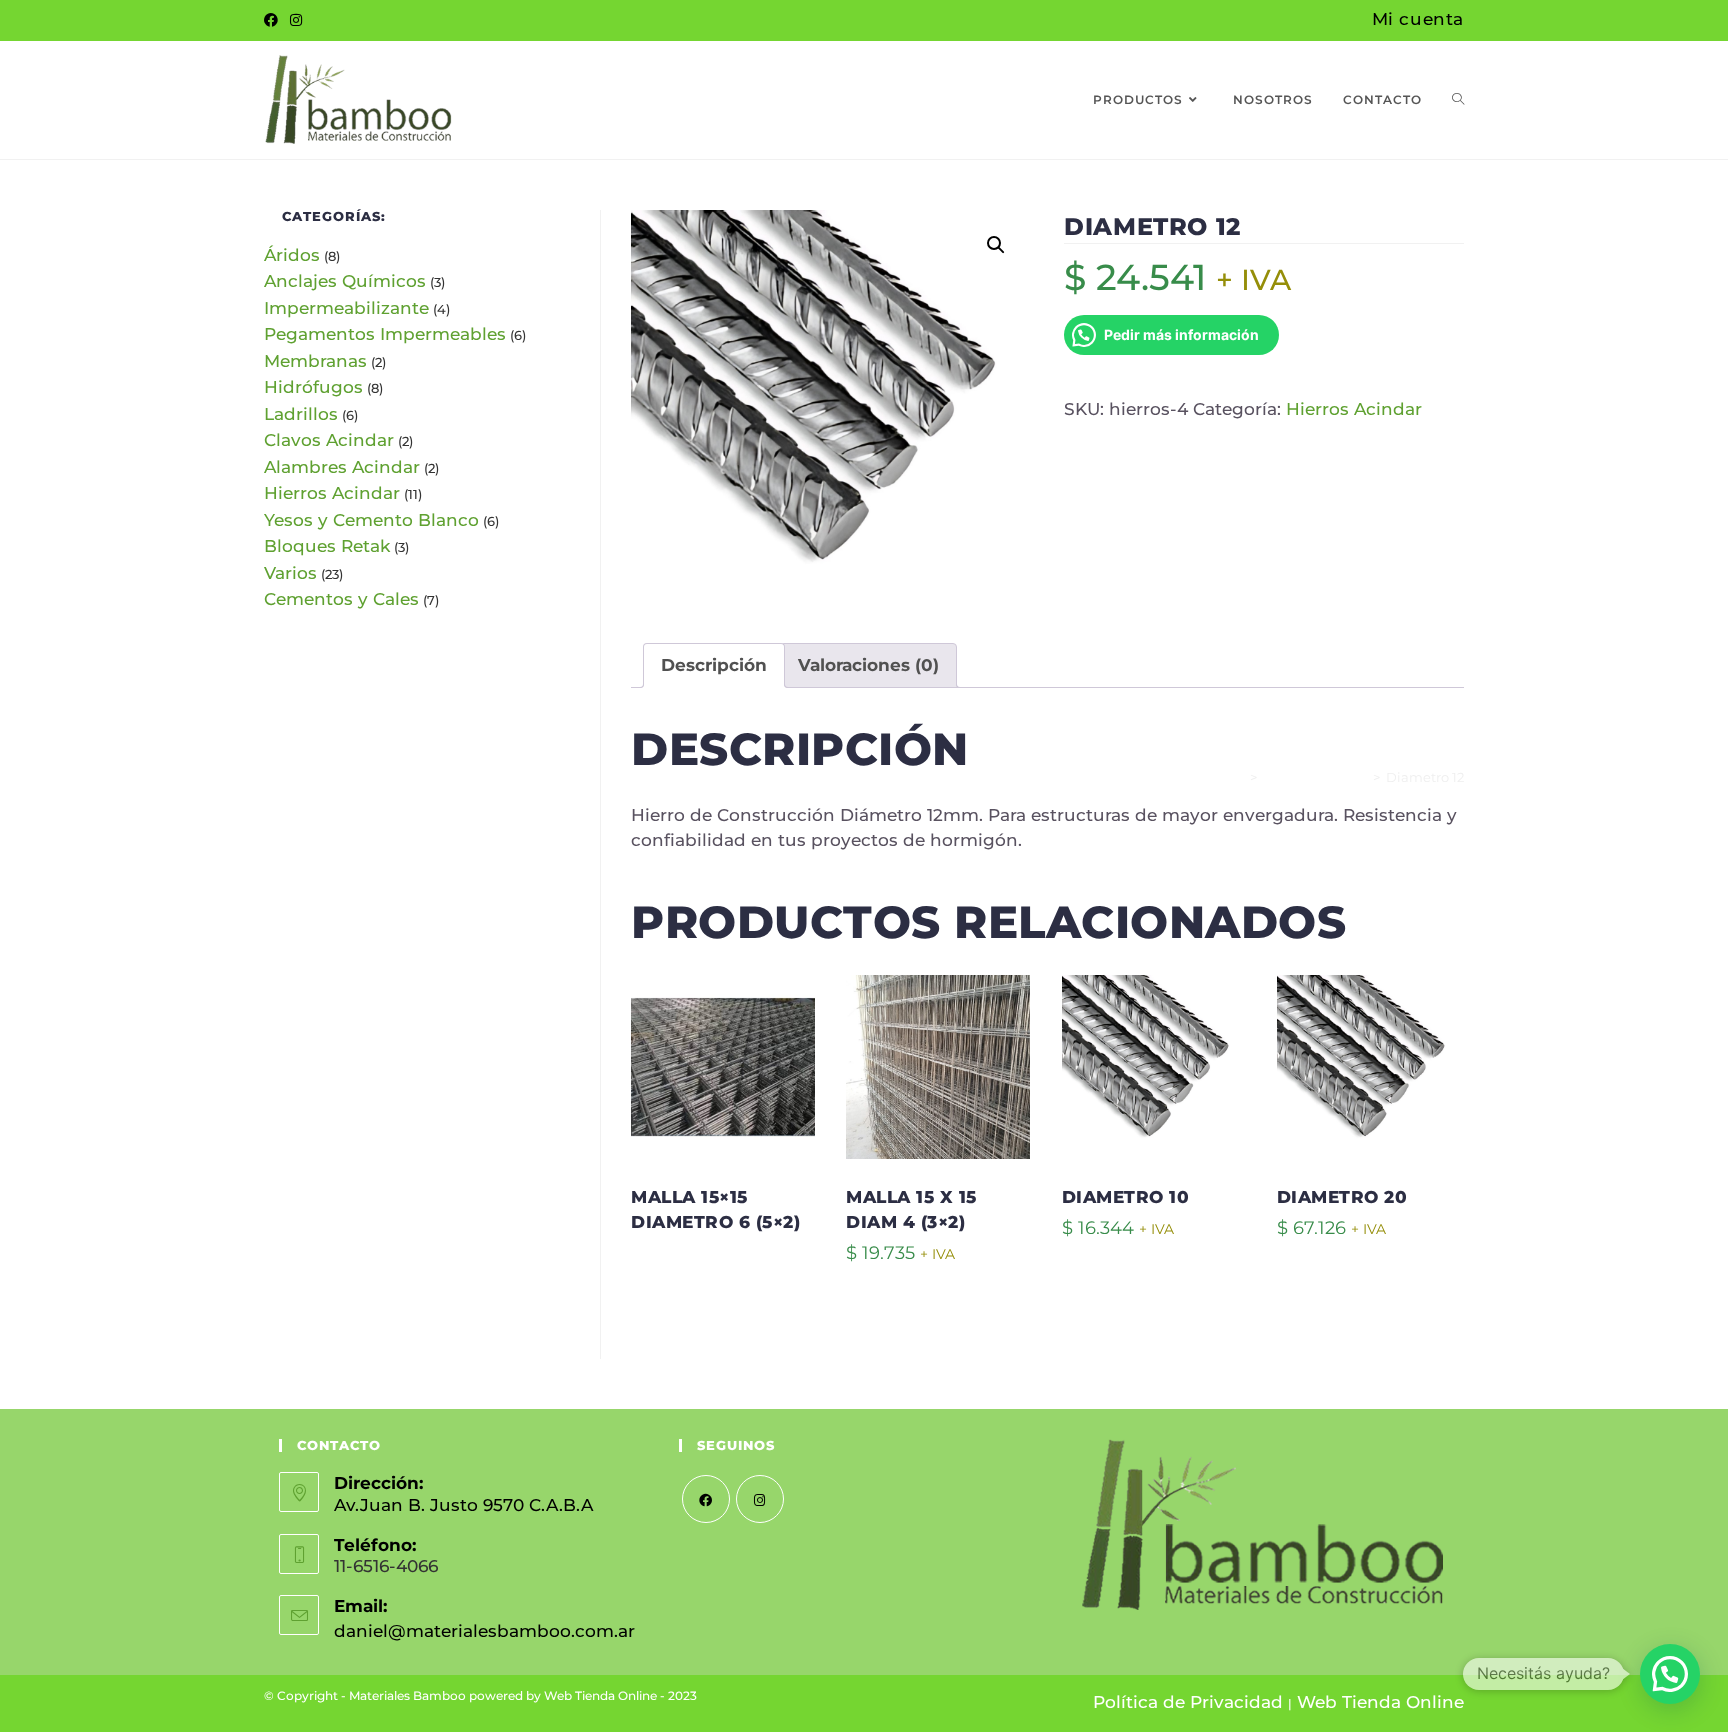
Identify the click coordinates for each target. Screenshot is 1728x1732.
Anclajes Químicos (345, 281)
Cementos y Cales (341, 599)
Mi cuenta (1418, 19)
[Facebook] (274, 20)
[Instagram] (296, 20)
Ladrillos (301, 414)
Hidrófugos (313, 387)
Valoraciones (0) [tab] (868, 665)
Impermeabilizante (346, 308)
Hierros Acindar (1354, 409)
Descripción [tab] (714, 665)
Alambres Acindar (342, 467)
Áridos (292, 255)
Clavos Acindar (329, 440)
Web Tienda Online (1380, 1702)
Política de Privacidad (1188, 1702)
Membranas (315, 361)
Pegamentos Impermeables (385, 334)
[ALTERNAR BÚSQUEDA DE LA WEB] (1458, 100)
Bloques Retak (327, 546)
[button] (996, 245)
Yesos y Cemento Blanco (371, 520)
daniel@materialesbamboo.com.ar (484, 1631)
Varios (290, 573)
